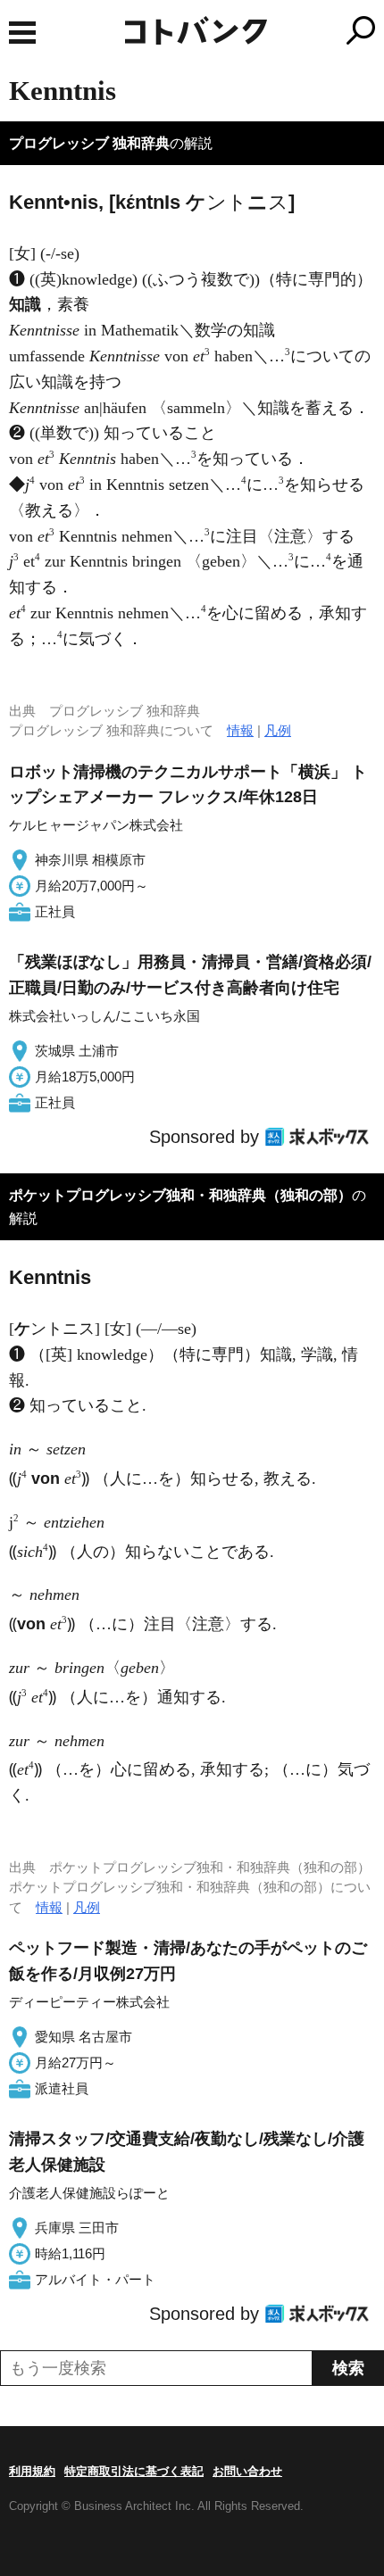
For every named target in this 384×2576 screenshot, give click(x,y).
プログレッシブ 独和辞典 (89, 143)
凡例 (278, 730)
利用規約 (32, 2471)
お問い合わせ (247, 2471)
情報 (240, 730)
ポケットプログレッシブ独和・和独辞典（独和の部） (180, 1195)
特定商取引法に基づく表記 (134, 2471)
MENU (22, 33)
